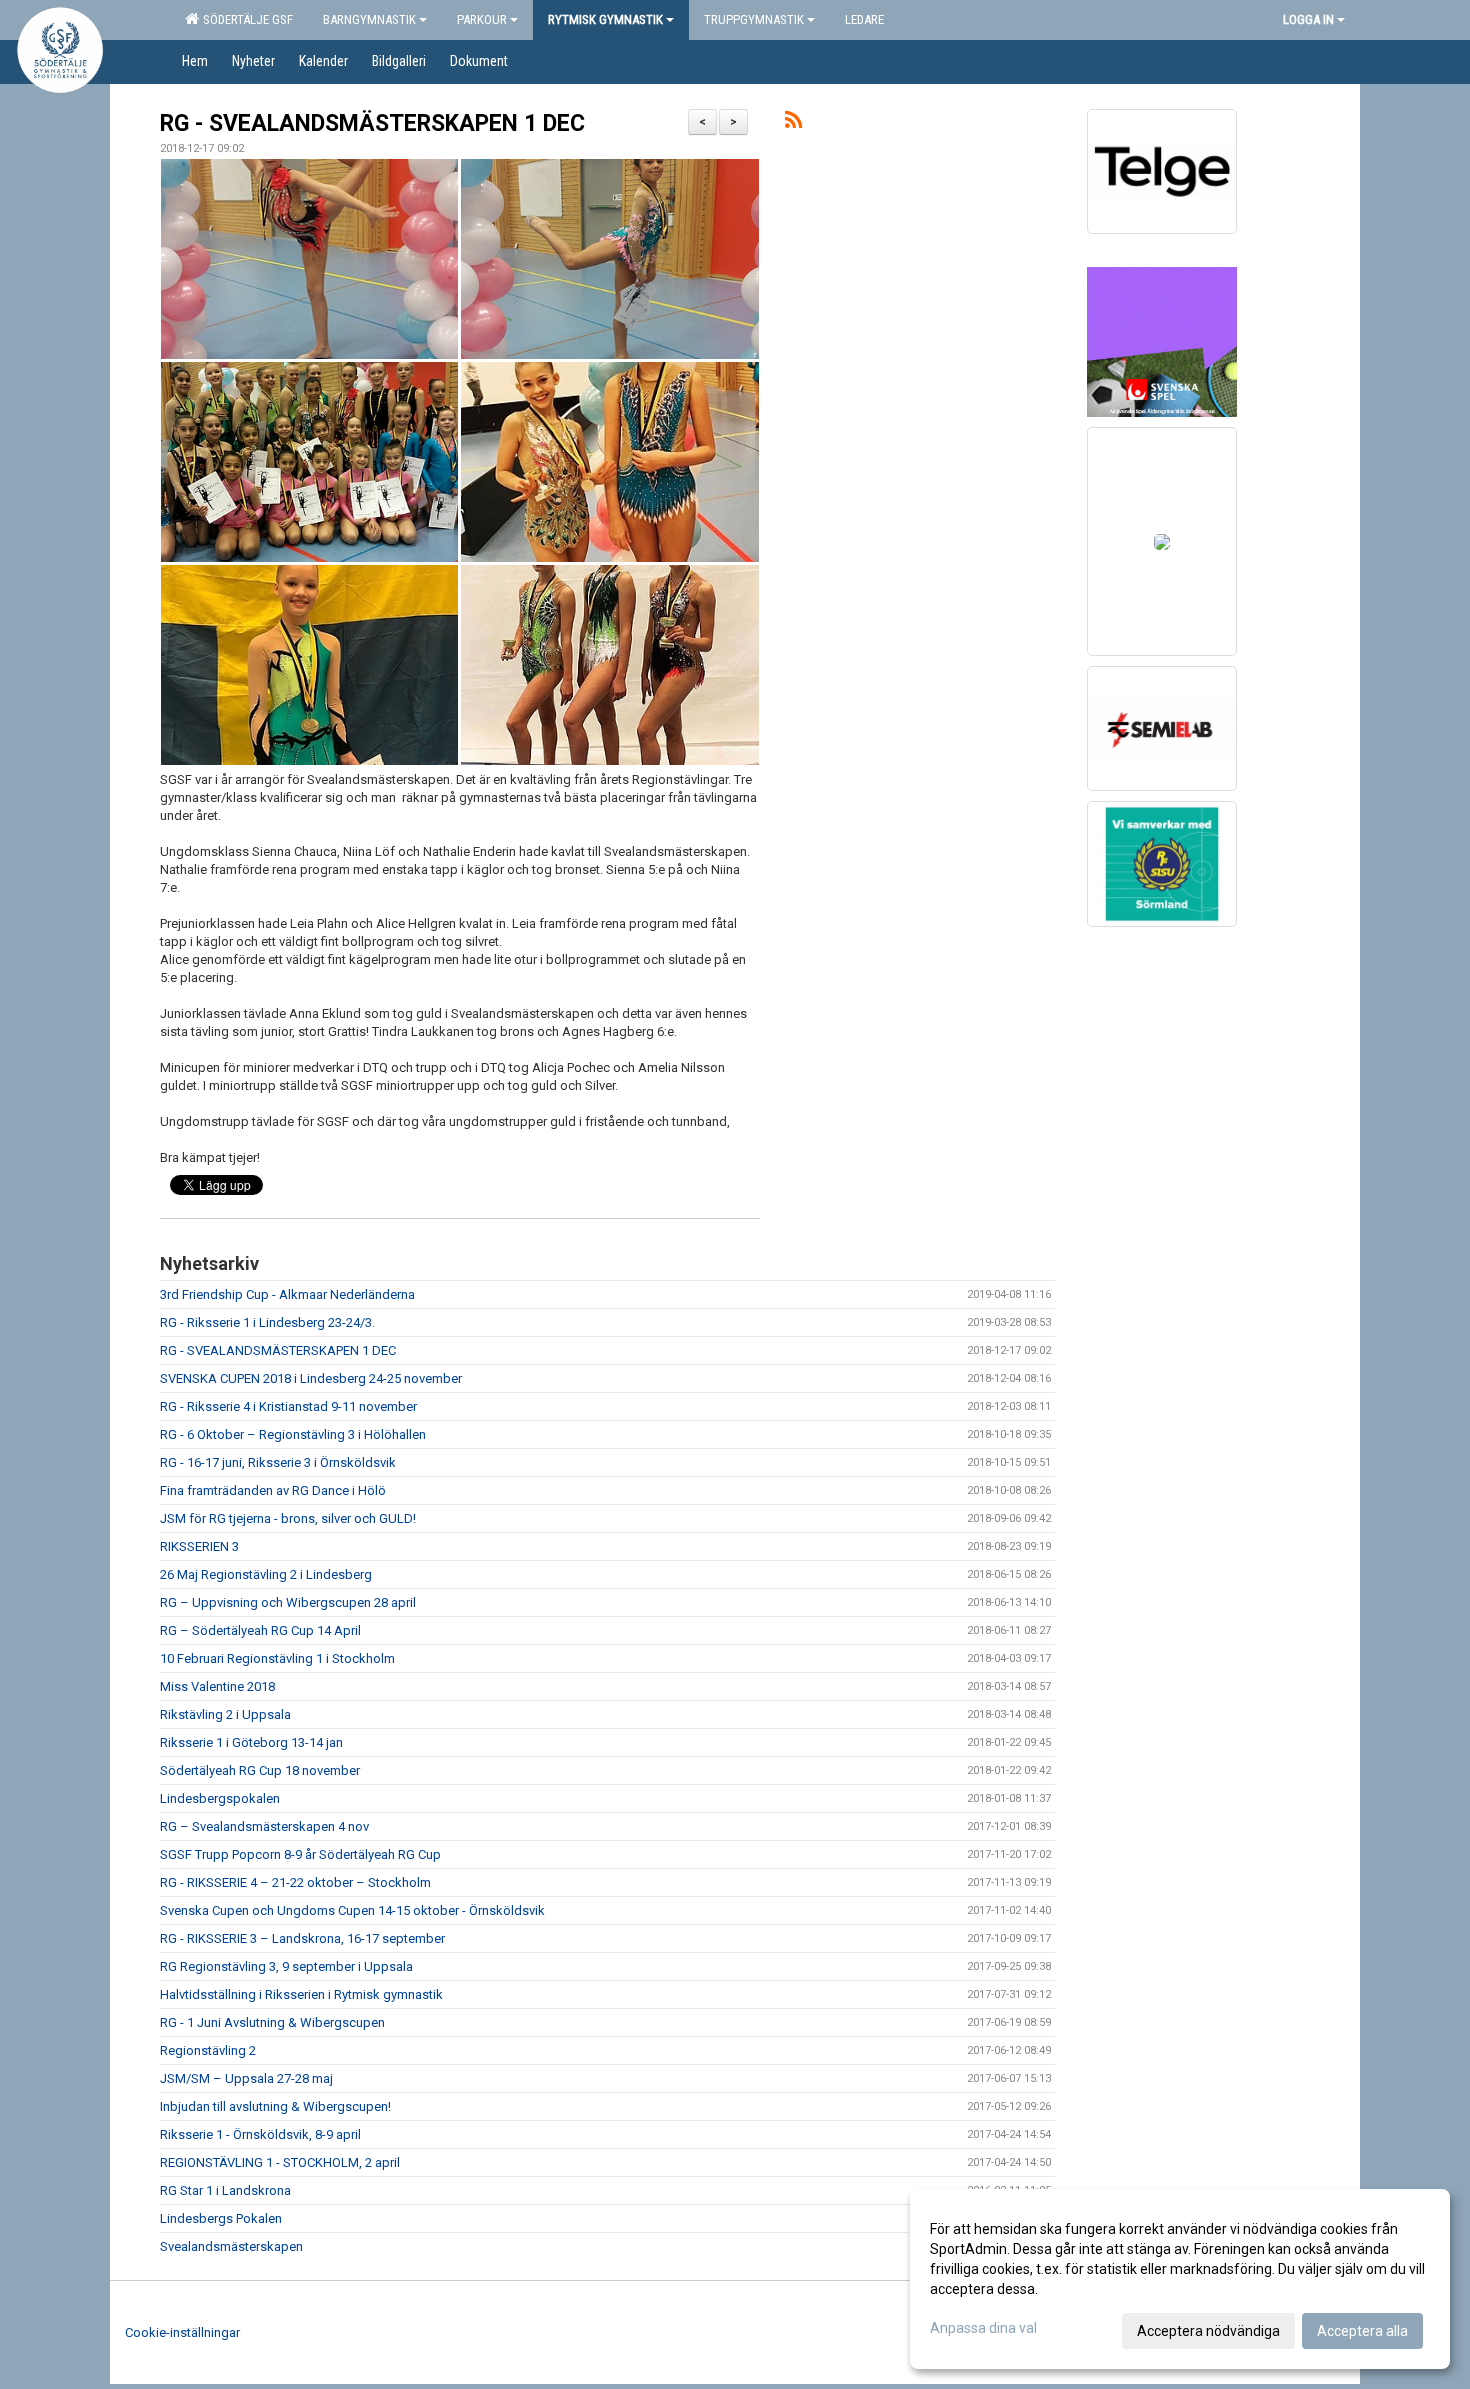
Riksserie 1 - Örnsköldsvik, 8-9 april (260, 2134)
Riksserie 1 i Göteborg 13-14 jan (251, 1742)
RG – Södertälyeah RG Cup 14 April (260, 1630)
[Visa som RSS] (793, 123)
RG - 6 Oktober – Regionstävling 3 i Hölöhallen (293, 1434)
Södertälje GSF (245, 19)
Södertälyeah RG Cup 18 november (260, 1770)
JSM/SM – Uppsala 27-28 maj (246, 2078)
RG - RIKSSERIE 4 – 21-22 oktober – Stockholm (295, 1882)
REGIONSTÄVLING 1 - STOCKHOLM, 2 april (280, 2162)
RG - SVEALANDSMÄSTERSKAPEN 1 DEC (372, 123)
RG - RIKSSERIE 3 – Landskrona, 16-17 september (302, 1938)
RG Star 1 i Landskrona (225, 2190)
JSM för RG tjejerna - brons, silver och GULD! (288, 1518)
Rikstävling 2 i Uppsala (225, 1714)
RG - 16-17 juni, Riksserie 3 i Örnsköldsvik (278, 1462)
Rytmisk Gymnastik (605, 19)
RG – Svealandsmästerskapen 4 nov (264, 1826)
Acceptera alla (1362, 2331)
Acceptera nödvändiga (1208, 2331)
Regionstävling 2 (208, 2050)
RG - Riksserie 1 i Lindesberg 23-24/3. (267, 1322)
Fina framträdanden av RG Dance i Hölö (273, 1490)
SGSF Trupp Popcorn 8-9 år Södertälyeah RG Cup (300, 1854)
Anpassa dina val (983, 2328)
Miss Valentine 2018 (217, 1686)
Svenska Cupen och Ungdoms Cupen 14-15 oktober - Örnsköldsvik (352, 1910)
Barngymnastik (369, 19)
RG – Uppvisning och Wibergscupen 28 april (288, 1602)
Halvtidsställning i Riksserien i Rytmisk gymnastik (301, 1994)
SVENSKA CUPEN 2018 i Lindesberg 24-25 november (311, 1378)
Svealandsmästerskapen (231, 2246)
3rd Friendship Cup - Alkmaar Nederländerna (287, 1294)
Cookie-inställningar (182, 2332)
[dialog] (1180, 2279)
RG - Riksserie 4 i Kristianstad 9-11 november (288, 1406)
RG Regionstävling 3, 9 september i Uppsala (286, 1966)
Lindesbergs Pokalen (221, 2218)
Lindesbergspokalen (220, 1798)
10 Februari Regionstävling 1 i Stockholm (277, 1658)
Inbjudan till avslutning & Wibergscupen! (275, 2106)
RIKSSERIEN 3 (199, 1546)
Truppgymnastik (754, 19)
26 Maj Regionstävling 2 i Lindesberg (266, 1574)
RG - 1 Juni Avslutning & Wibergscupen (272, 2022)
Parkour (482, 19)
